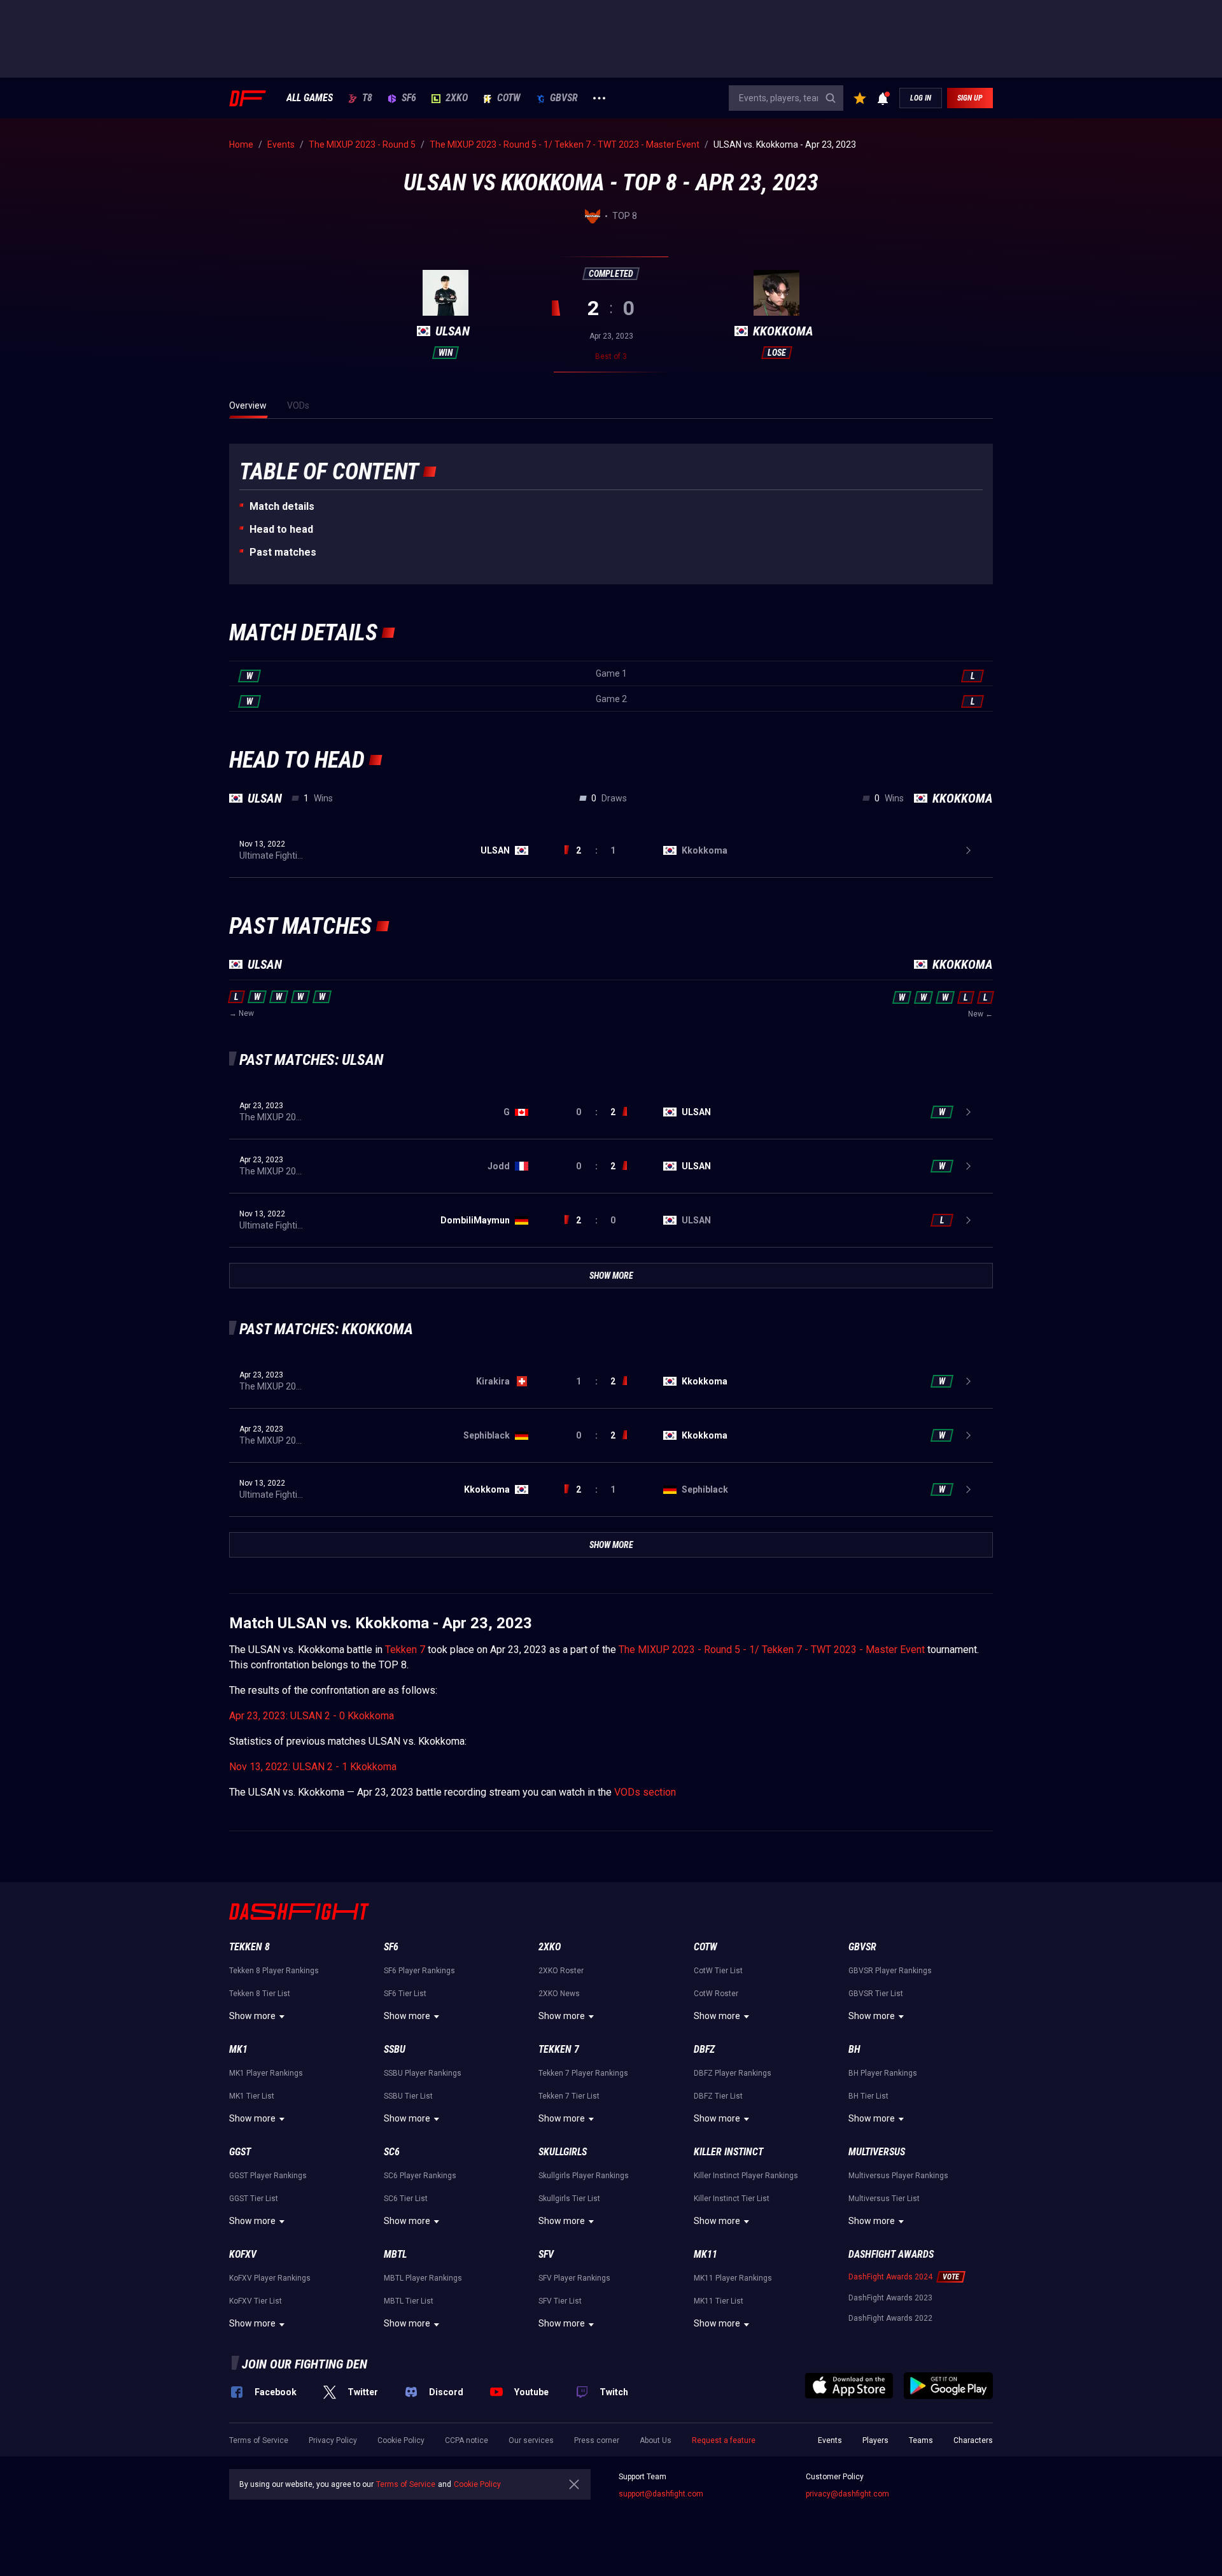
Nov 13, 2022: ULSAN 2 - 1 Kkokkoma (313, 1767)
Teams (921, 2440)
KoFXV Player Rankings (270, 2278)
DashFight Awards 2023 (890, 2298)
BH (854, 2049)
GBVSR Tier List (876, 1994)
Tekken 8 (249, 1947)
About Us (656, 2440)
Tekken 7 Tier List (569, 2096)
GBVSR (564, 98)
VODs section (645, 1792)
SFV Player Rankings (574, 2278)
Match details (282, 506)
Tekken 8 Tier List (260, 1994)
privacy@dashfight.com (847, 2494)
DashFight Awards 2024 (890, 2277)
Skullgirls (563, 2152)
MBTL (395, 2254)
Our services (531, 2440)
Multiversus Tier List (884, 2199)
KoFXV (243, 2254)
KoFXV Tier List (256, 2301)
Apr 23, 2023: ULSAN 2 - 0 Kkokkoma (312, 1716)
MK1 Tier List (252, 2096)
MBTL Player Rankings (423, 2278)
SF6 (409, 98)
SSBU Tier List (408, 2096)
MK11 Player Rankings (733, 2278)
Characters (973, 2440)
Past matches (283, 552)
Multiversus (877, 2152)
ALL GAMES (310, 98)
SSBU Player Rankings (423, 2073)
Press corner (597, 2440)
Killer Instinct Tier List (732, 2199)
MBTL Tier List (409, 2301)
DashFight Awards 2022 (890, 2318)
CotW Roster (716, 1994)
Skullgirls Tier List (569, 2199)
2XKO (457, 98)
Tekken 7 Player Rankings (583, 2073)
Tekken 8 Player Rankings (274, 1971)
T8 (367, 98)
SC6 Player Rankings (420, 2176)
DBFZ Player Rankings (733, 2073)
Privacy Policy (333, 2440)
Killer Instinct (728, 2152)
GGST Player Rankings (268, 2176)
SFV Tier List (560, 2301)
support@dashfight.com (661, 2494)
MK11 (706, 2254)
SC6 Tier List (406, 2199)
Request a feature (724, 2440)
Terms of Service (259, 2440)
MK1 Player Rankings (266, 2073)
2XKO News (559, 1994)
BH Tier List (868, 2096)
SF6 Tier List (405, 1994)
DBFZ (704, 2049)
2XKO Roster (561, 1971)
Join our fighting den (305, 2364)
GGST (240, 2152)
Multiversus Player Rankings (898, 2176)
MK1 (238, 2049)
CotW (509, 98)
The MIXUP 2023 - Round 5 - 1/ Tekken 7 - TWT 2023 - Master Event (772, 1650)
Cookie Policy (401, 2440)
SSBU (395, 2049)
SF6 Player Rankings (419, 1971)
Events (830, 2440)
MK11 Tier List (719, 2301)
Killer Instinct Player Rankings (746, 2176)
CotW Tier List (718, 1971)
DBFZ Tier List (718, 2096)
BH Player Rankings (883, 2073)
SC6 (392, 2152)
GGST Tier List (254, 2199)
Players (875, 2440)
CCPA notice (467, 2440)
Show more (252, 2016)
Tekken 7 (405, 1650)
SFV (546, 2254)
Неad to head (281, 529)
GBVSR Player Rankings (890, 1971)
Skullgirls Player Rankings (584, 2176)
